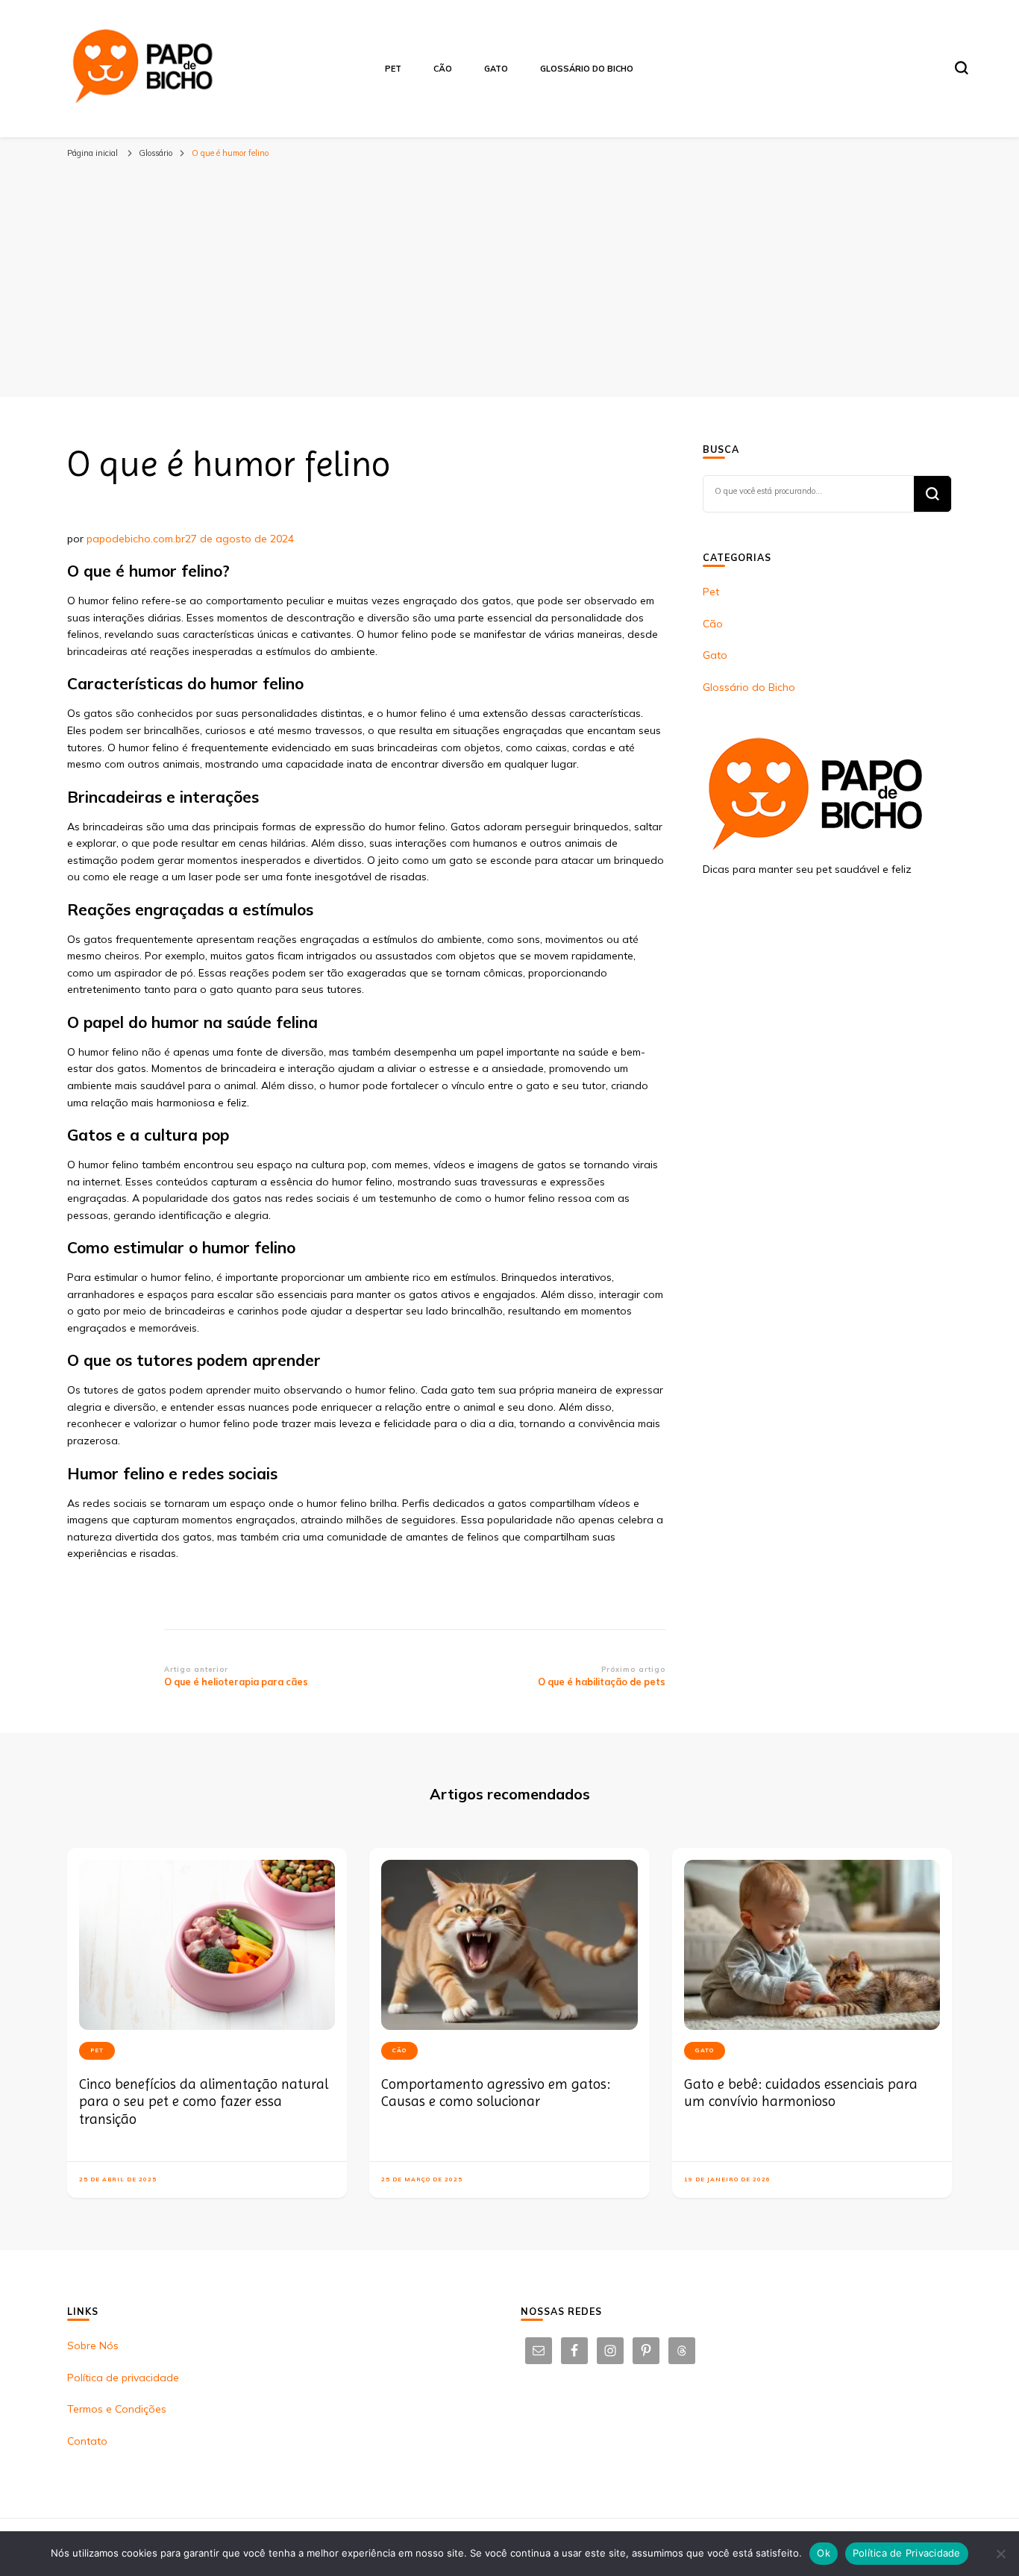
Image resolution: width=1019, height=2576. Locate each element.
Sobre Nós (93, 2345)
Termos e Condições (117, 2409)
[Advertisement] (509, 285)
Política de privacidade (123, 2378)
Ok (824, 2553)
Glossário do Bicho (587, 69)
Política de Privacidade (907, 2553)
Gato (496, 69)
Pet (393, 69)
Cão (443, 69)
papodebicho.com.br (136, 539)
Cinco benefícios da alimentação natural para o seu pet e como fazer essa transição (204, 2102)
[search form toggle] (962, 68)
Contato (87, 2441)
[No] (1000, 2554)
